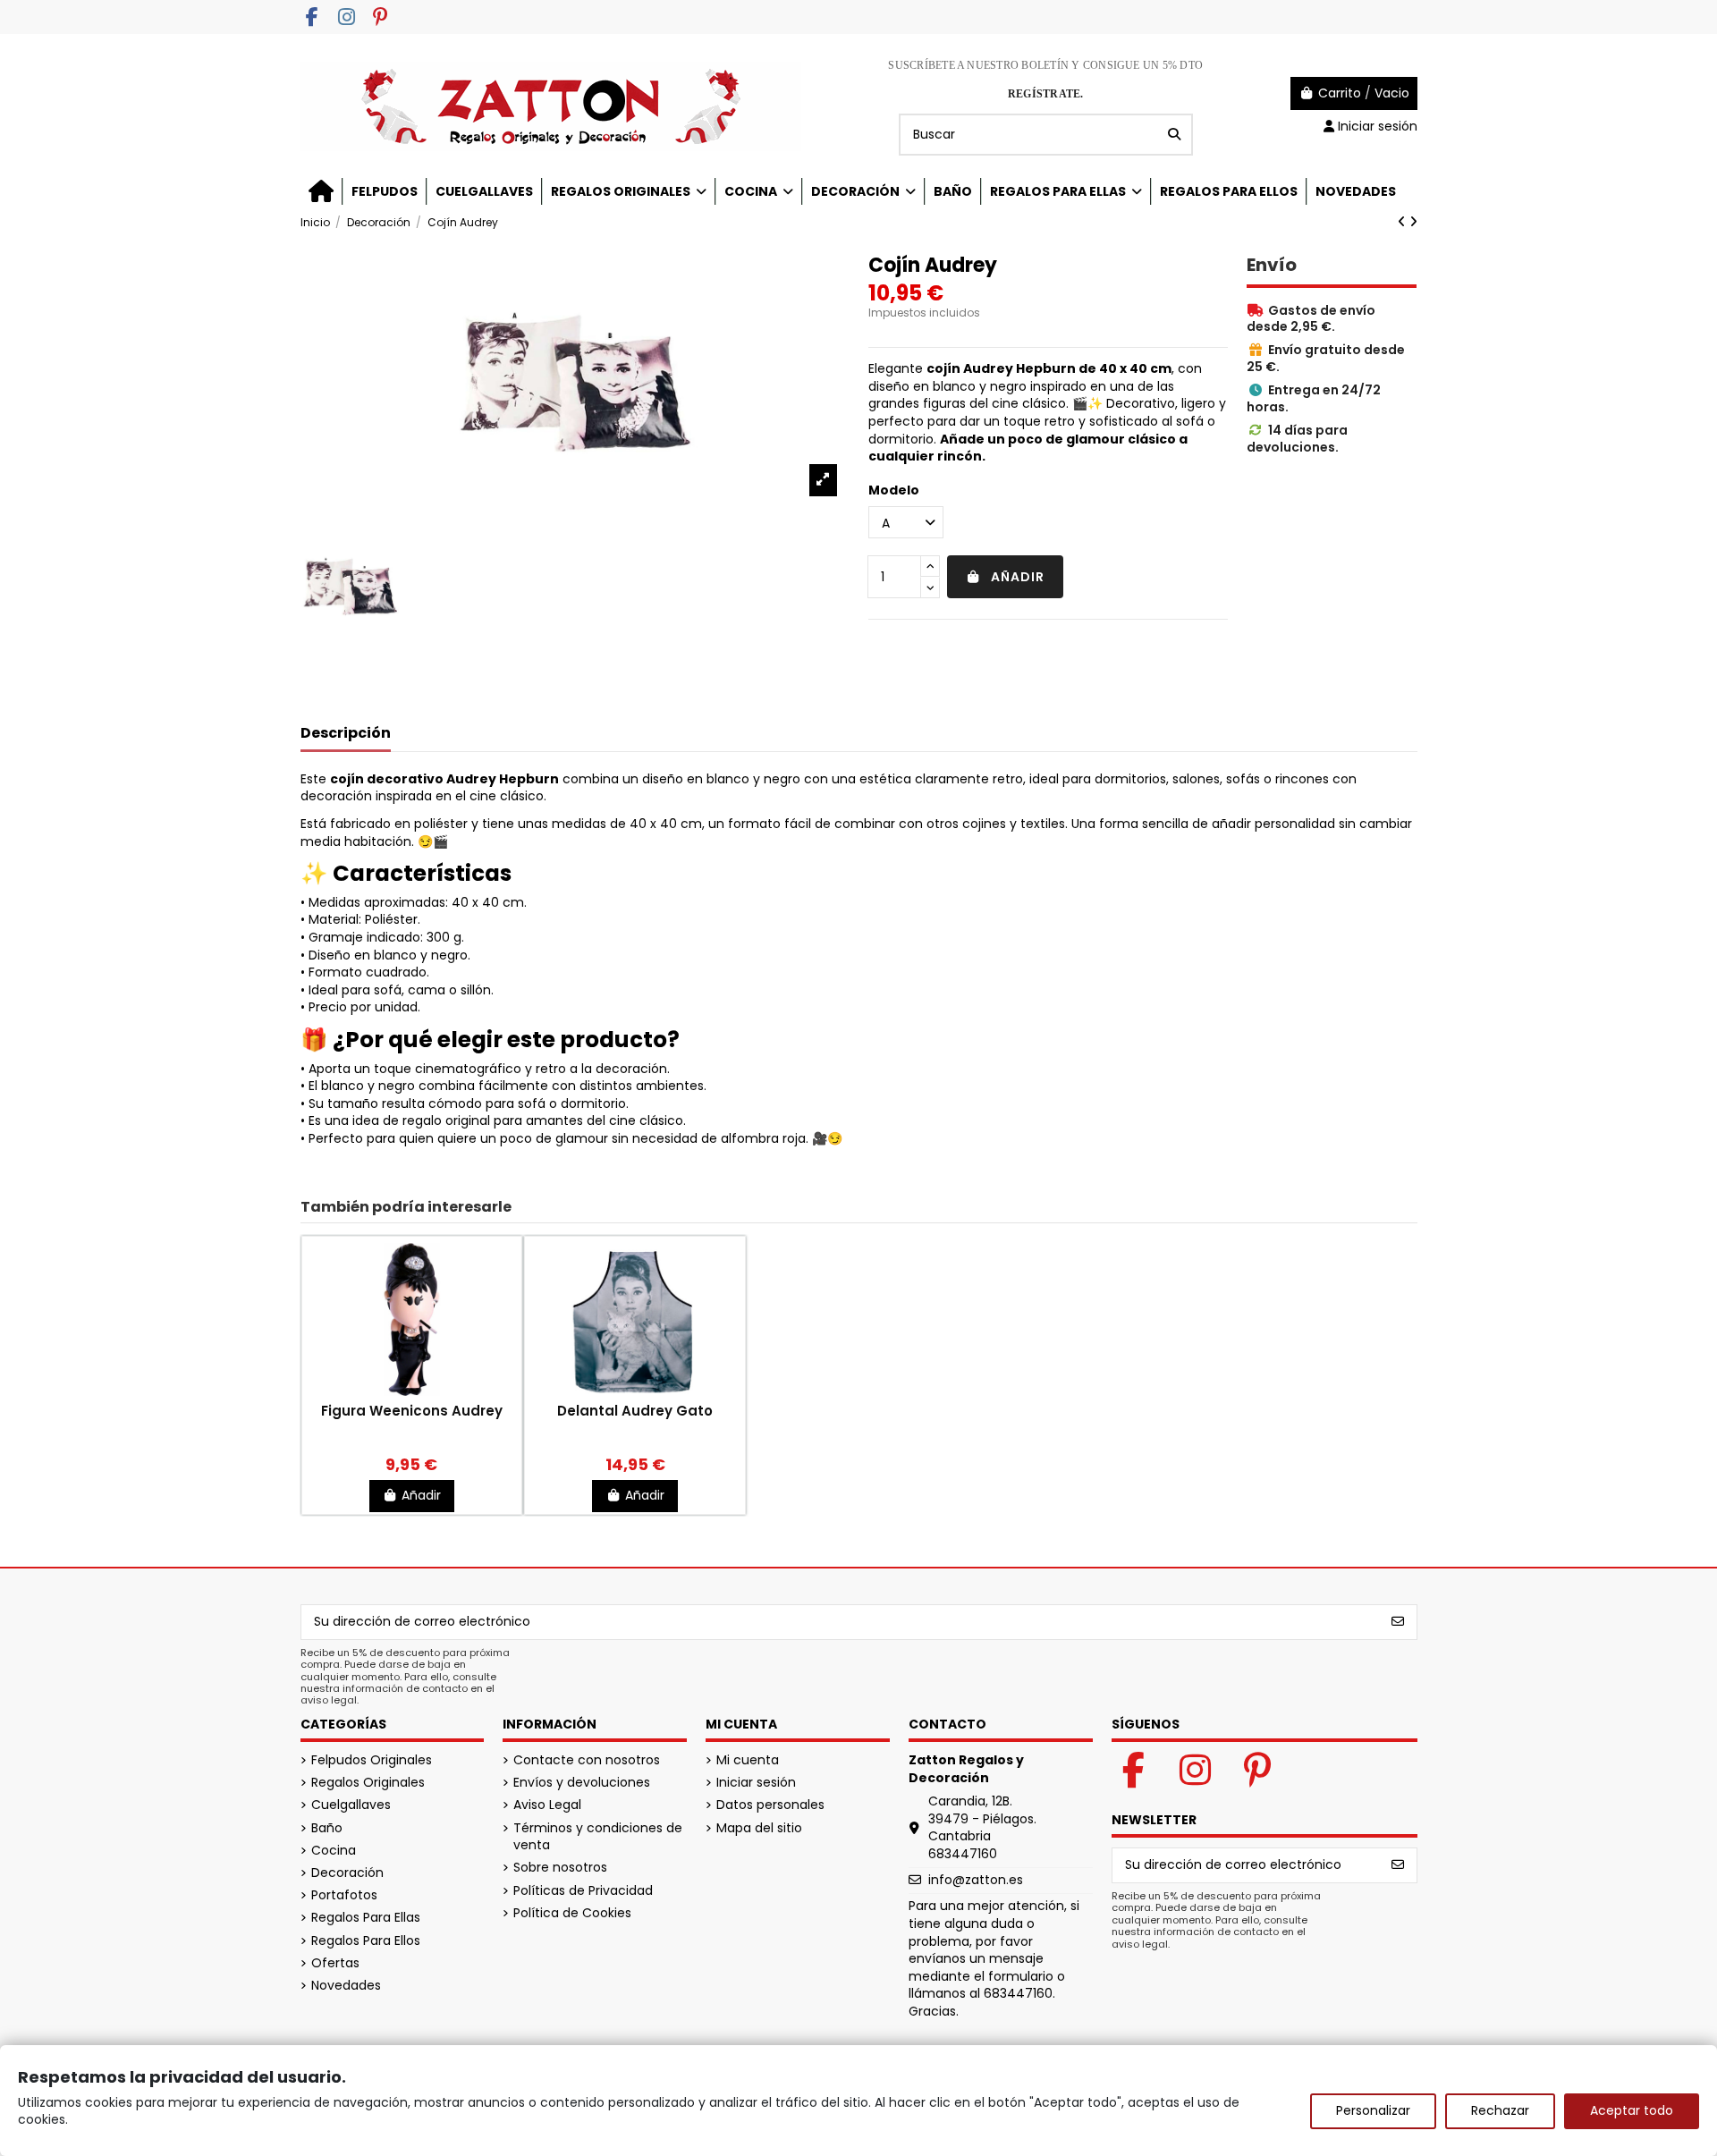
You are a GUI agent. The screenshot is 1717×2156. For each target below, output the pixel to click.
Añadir (1018, 577)
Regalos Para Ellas (366, 1918)
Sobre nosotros (560, 1868)
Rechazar (1500, 2110)
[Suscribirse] (1398, 1622)
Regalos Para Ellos (366, 1941)
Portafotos (344, 1895)
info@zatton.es (976, 1880)
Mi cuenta (748, 1760)
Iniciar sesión (756, 1783)
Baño (327, 1828)
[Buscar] (1174, 135)
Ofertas (335, 1963)
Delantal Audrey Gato (635, 1411)
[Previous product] (1404, 222)
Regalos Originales (368, 1783)
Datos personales (770, 1805)
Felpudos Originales (372, 1760)
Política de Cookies (572, 1913)
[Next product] (1413, 222)
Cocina (334, 1851)
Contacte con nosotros (587, 1760)
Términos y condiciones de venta (598, 1837)
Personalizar (1373, 2110)
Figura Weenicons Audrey (412, 1411)
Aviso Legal (547, 1805)
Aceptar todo (1632, 2110)
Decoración (347, 1873)
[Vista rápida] (411, 1395)
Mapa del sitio (759, 1828)
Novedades (346, 1986)
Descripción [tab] (346, 734)
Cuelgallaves (351, 1805)
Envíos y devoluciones (582, 1783)
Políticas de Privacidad (583, 1891)
